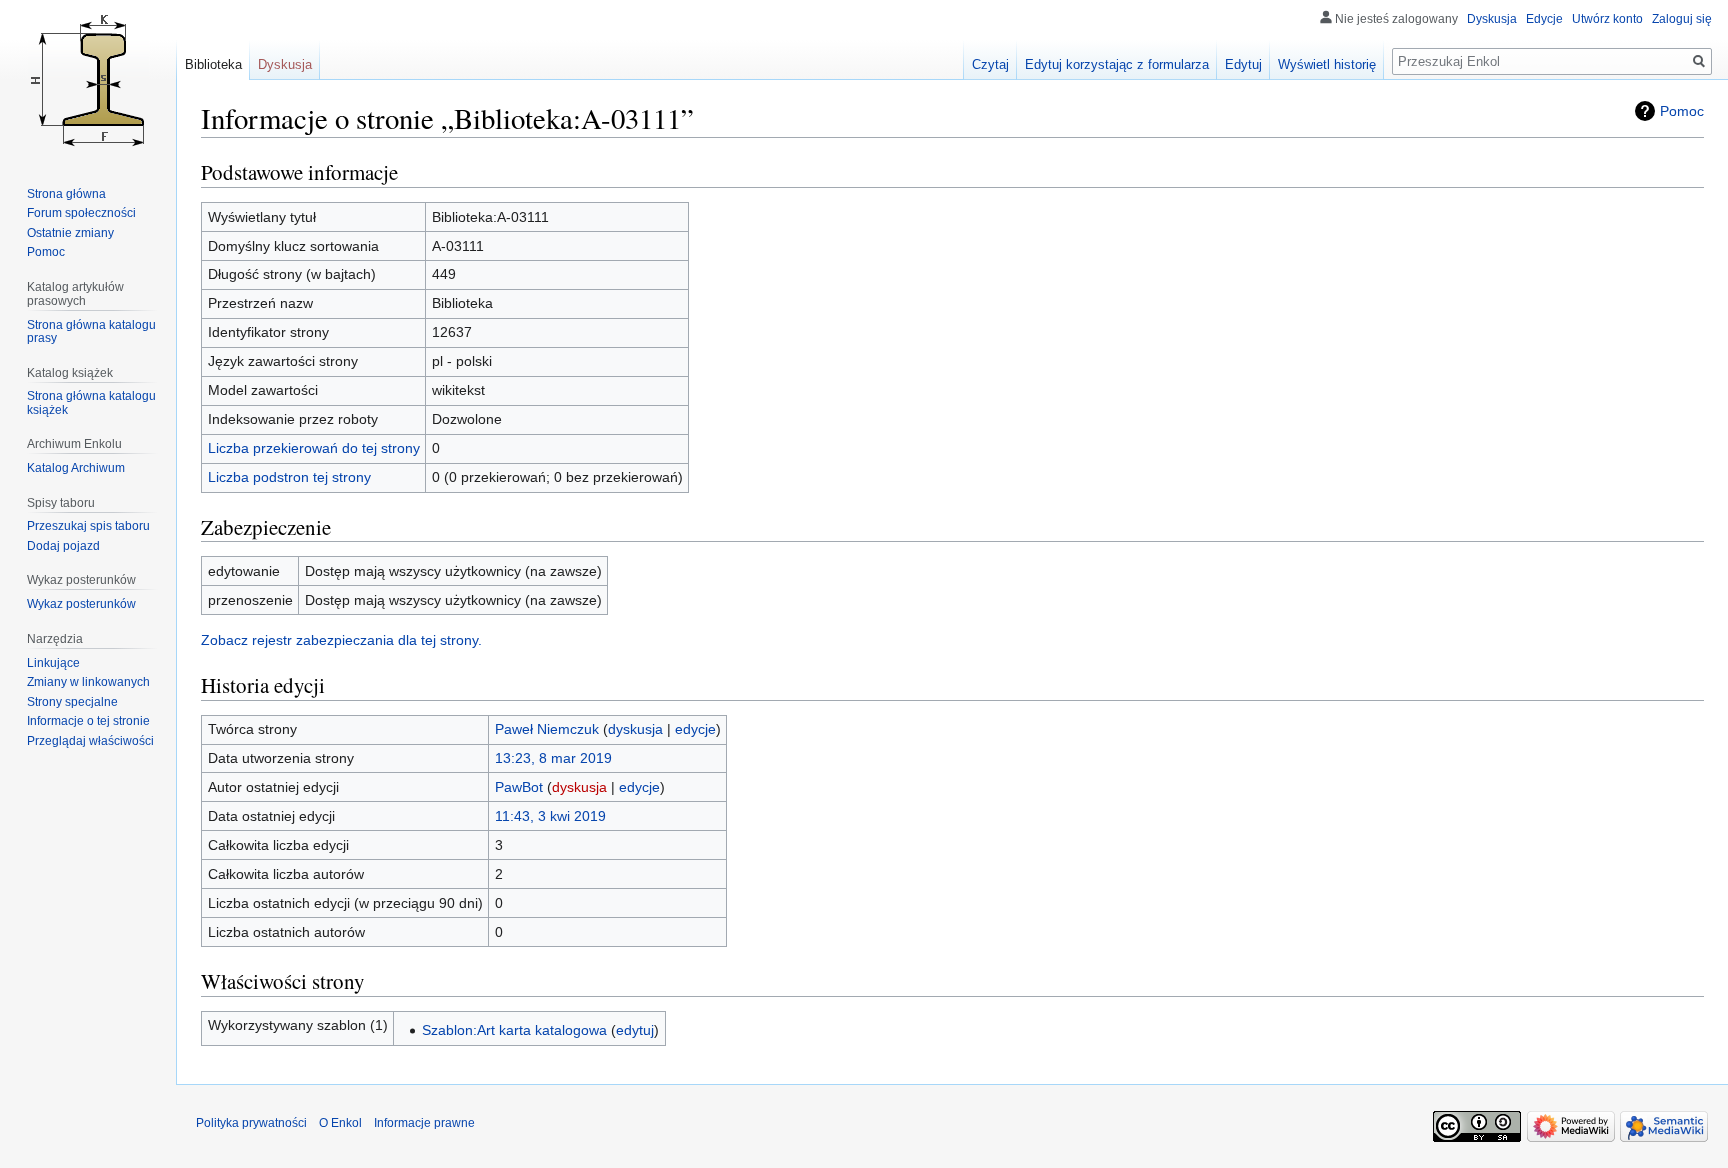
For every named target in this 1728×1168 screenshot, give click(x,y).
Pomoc (1682, 111)
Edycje (1544, 19)
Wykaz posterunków (81, 604)
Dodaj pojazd (63, 546)
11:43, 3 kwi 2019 (550, 816)
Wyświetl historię (1327, 64)
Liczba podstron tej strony (289, 477)
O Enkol (340, 1123)
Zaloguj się (1682, 19)
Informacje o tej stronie (88, 721)
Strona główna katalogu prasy (91, 332)
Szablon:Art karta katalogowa (514, 1030)
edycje (695, 729)
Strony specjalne (72, 702)
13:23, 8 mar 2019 (553, 758)
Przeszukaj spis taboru (88, 526)
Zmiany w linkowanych (88, 682)
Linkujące (53, 663)
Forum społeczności (81, 213)
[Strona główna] (88, 80)
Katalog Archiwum (76, 468)
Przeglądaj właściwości (90, 741)
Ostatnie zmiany (70, 233)
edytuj (635, 1030)
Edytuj (1243, 64)
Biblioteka (213, 64)
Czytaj (990, 64)
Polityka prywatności (251, 1123)
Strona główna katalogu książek (91, 403)
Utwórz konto (1607, 19)
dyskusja (635, 729)
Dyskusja (1492, 19)
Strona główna (66, 194)
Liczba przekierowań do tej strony (314, 448)
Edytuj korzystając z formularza (1117, 64)
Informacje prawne (424, 1123)
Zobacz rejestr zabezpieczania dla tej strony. (341, 640)
